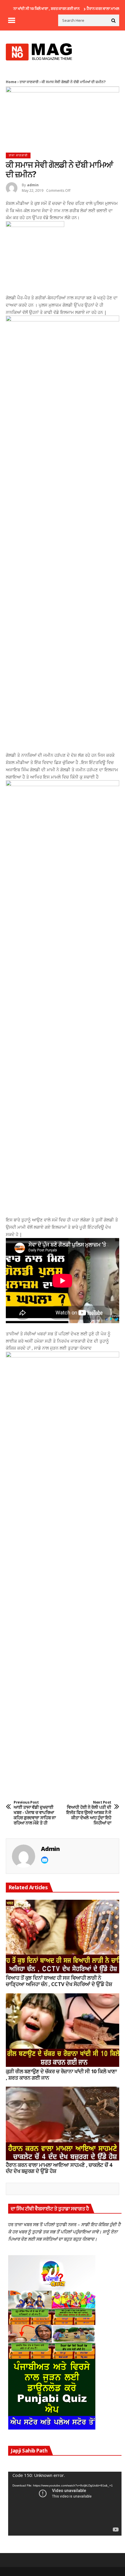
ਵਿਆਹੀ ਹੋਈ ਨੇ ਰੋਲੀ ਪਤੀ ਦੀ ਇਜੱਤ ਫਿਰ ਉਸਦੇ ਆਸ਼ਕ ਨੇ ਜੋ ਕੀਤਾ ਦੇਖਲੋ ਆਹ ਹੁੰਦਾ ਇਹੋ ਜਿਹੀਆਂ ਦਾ (89, 1813)
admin (33, 185)
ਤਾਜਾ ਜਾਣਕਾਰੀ (29, 82)
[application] (65, 2503)
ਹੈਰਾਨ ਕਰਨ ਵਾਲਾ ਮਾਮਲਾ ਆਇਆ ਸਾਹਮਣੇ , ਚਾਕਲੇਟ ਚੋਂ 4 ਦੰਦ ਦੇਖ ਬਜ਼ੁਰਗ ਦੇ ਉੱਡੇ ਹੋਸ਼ (59, 2168)
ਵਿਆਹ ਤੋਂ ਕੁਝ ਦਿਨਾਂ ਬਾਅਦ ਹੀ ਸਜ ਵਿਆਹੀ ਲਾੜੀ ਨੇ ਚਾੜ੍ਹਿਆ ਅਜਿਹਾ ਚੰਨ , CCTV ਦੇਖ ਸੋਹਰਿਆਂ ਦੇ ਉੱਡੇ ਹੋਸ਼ (59, 1981)
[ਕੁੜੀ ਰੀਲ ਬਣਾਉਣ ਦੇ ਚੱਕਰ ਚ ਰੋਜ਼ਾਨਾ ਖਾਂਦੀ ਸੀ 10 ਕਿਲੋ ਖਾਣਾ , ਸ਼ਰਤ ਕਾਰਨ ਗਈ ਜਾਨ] (63, 2030)
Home (11, 82)
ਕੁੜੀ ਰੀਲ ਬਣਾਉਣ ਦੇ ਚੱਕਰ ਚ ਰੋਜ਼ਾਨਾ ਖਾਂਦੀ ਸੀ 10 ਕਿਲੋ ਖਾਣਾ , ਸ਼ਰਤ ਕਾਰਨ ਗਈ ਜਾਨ (61, 2075)
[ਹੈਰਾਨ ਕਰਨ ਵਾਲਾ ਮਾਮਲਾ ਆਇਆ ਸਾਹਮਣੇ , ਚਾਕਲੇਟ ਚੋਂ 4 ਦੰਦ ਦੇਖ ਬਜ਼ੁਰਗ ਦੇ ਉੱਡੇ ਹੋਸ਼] (63, 2124)
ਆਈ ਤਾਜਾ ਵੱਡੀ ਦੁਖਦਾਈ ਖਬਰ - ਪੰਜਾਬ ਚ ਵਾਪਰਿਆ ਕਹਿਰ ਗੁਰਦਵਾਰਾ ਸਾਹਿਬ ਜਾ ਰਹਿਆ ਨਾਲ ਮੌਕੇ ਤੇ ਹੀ (35, 1813)
